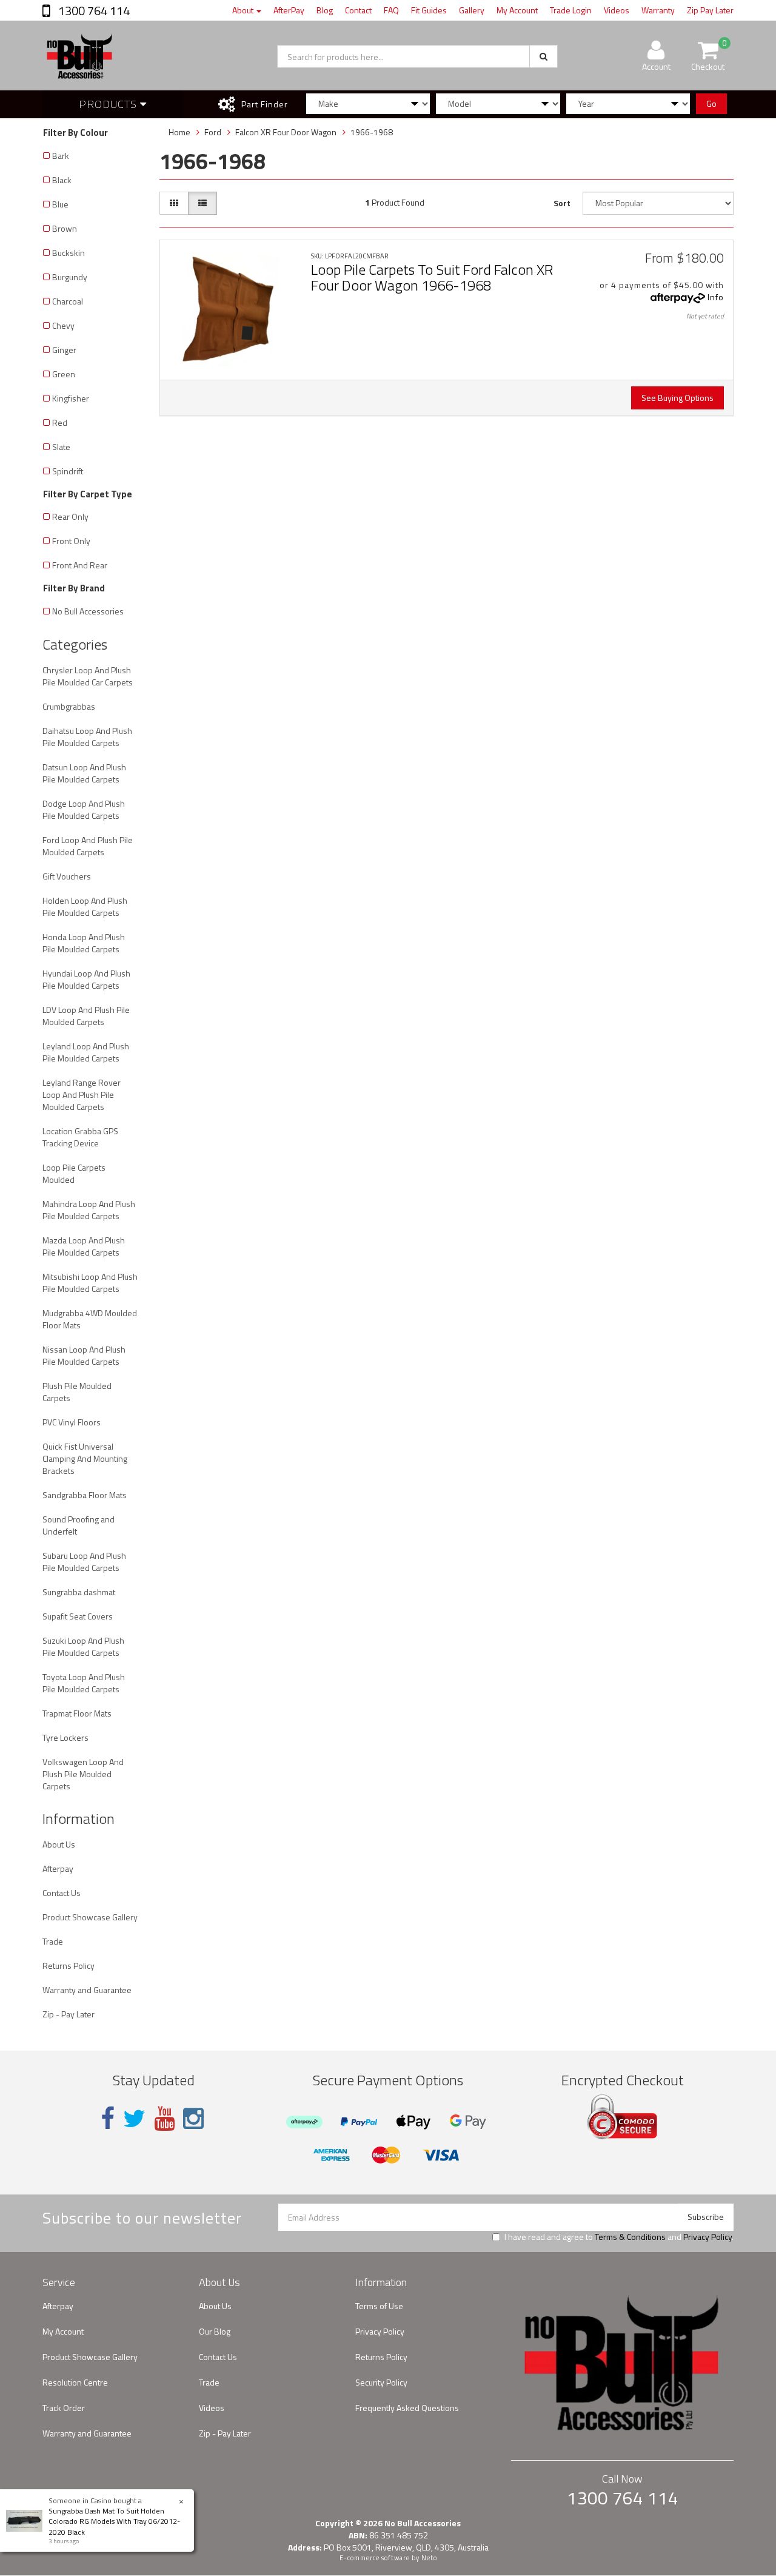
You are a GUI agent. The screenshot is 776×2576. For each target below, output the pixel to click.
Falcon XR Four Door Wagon (286, 132)
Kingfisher (71, 398)
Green (64, 374)
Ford (213, 132)
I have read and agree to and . (619, 2237)
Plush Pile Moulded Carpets (77, 1392)
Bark (61, 156)
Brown (65, 228)
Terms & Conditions (630, 2237)
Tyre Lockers (65, 1737)
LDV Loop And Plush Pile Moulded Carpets (86, 1016)
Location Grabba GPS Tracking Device (80, 1137)
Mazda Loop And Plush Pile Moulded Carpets (84, 1246)
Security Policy (381, 2382)
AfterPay (289, 10)
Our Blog (215, 2331)
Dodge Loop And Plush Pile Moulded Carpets (84, 809)
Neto (429, 2558)
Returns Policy (69, 1966)
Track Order (64, 2408)
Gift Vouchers (67, 876)
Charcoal (68, 301)
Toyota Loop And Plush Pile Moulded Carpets (84, 1683)
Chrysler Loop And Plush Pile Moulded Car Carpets (88, 676)
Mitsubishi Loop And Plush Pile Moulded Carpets (90, 1283)
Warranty (658, 10)
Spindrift (68, 471)
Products (109, 104)
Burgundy (70, 277)
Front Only (71, 541)
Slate (61, 447)
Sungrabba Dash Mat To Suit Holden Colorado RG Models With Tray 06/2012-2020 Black (114, 2521)
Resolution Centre (75, 2382)
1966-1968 (372, 132)
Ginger (64, 350)
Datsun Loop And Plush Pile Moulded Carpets (84, 773)
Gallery (472, 10)
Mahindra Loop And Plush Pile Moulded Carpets (89, 1210)
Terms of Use (379, 2306)
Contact (358, 10)
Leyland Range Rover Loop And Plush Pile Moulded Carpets (82, 1095)
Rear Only (70, 516)
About (244, 10)
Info (716, 297)
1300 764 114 (93, 11)
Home (179, 132)
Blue (60, 204)
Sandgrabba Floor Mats (85, 1495)
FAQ (391, 10)
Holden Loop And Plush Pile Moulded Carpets (85, 906)
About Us (59, 1844)
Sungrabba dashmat (79, 1592)
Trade (53, 1941)
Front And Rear (80, 565)
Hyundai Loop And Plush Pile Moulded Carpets (86, 979)
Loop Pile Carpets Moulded (74, 1173)
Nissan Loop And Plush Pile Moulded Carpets (84, 1355)
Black (62, 180)
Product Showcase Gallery (90, 1917)
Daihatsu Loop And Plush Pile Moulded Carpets (87, 737)
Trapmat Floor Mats (77, 1713)
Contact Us (62, 1893)
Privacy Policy (707, 2237)
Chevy (63, 325)
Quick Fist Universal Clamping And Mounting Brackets (85, 1458)
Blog (325, 10)
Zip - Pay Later (69, 2014)
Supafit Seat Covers (78, 1616)
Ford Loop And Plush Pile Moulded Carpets (88, 846)
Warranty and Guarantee (87, 1990)
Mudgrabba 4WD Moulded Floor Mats (90, 1319)
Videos (617, 10)
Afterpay (58, 1868)
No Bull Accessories (88, 611)
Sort (562, 203)
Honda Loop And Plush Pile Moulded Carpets (84, 943)
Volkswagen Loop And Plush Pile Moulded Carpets (83, 1774)
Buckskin (69, 253)
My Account (517, 10)
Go (711, 103)
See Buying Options (677, 398)
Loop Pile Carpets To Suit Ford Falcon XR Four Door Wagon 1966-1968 (432, 277)
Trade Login (571, 10)
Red (60, 422)
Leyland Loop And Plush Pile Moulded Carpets (86, 1052)
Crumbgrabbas (69, 706)
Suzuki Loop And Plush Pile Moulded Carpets (83, 1646)
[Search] (544, 56)
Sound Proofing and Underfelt (79, 1525)
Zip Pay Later (710, 10)
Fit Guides (429, 10)
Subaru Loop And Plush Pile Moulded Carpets (84, 1562)
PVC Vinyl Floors (72, 1422)
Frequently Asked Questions (407, 2408)
